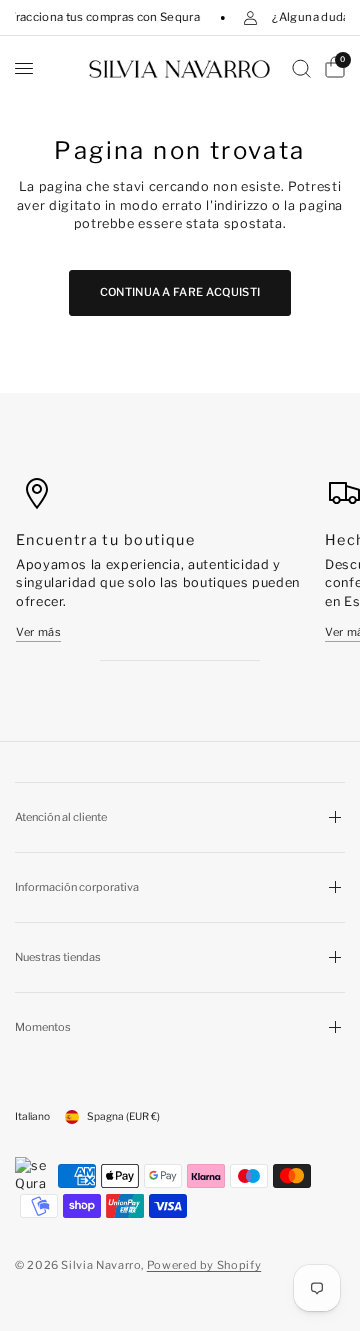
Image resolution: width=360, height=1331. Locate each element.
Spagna (123, 1116)
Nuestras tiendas (58, 957)
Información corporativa (77, 887)
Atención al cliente (61, 817)
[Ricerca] (301, 68)
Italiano (32, 1116)
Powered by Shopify (204, 1265)
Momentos (43, 1027)
